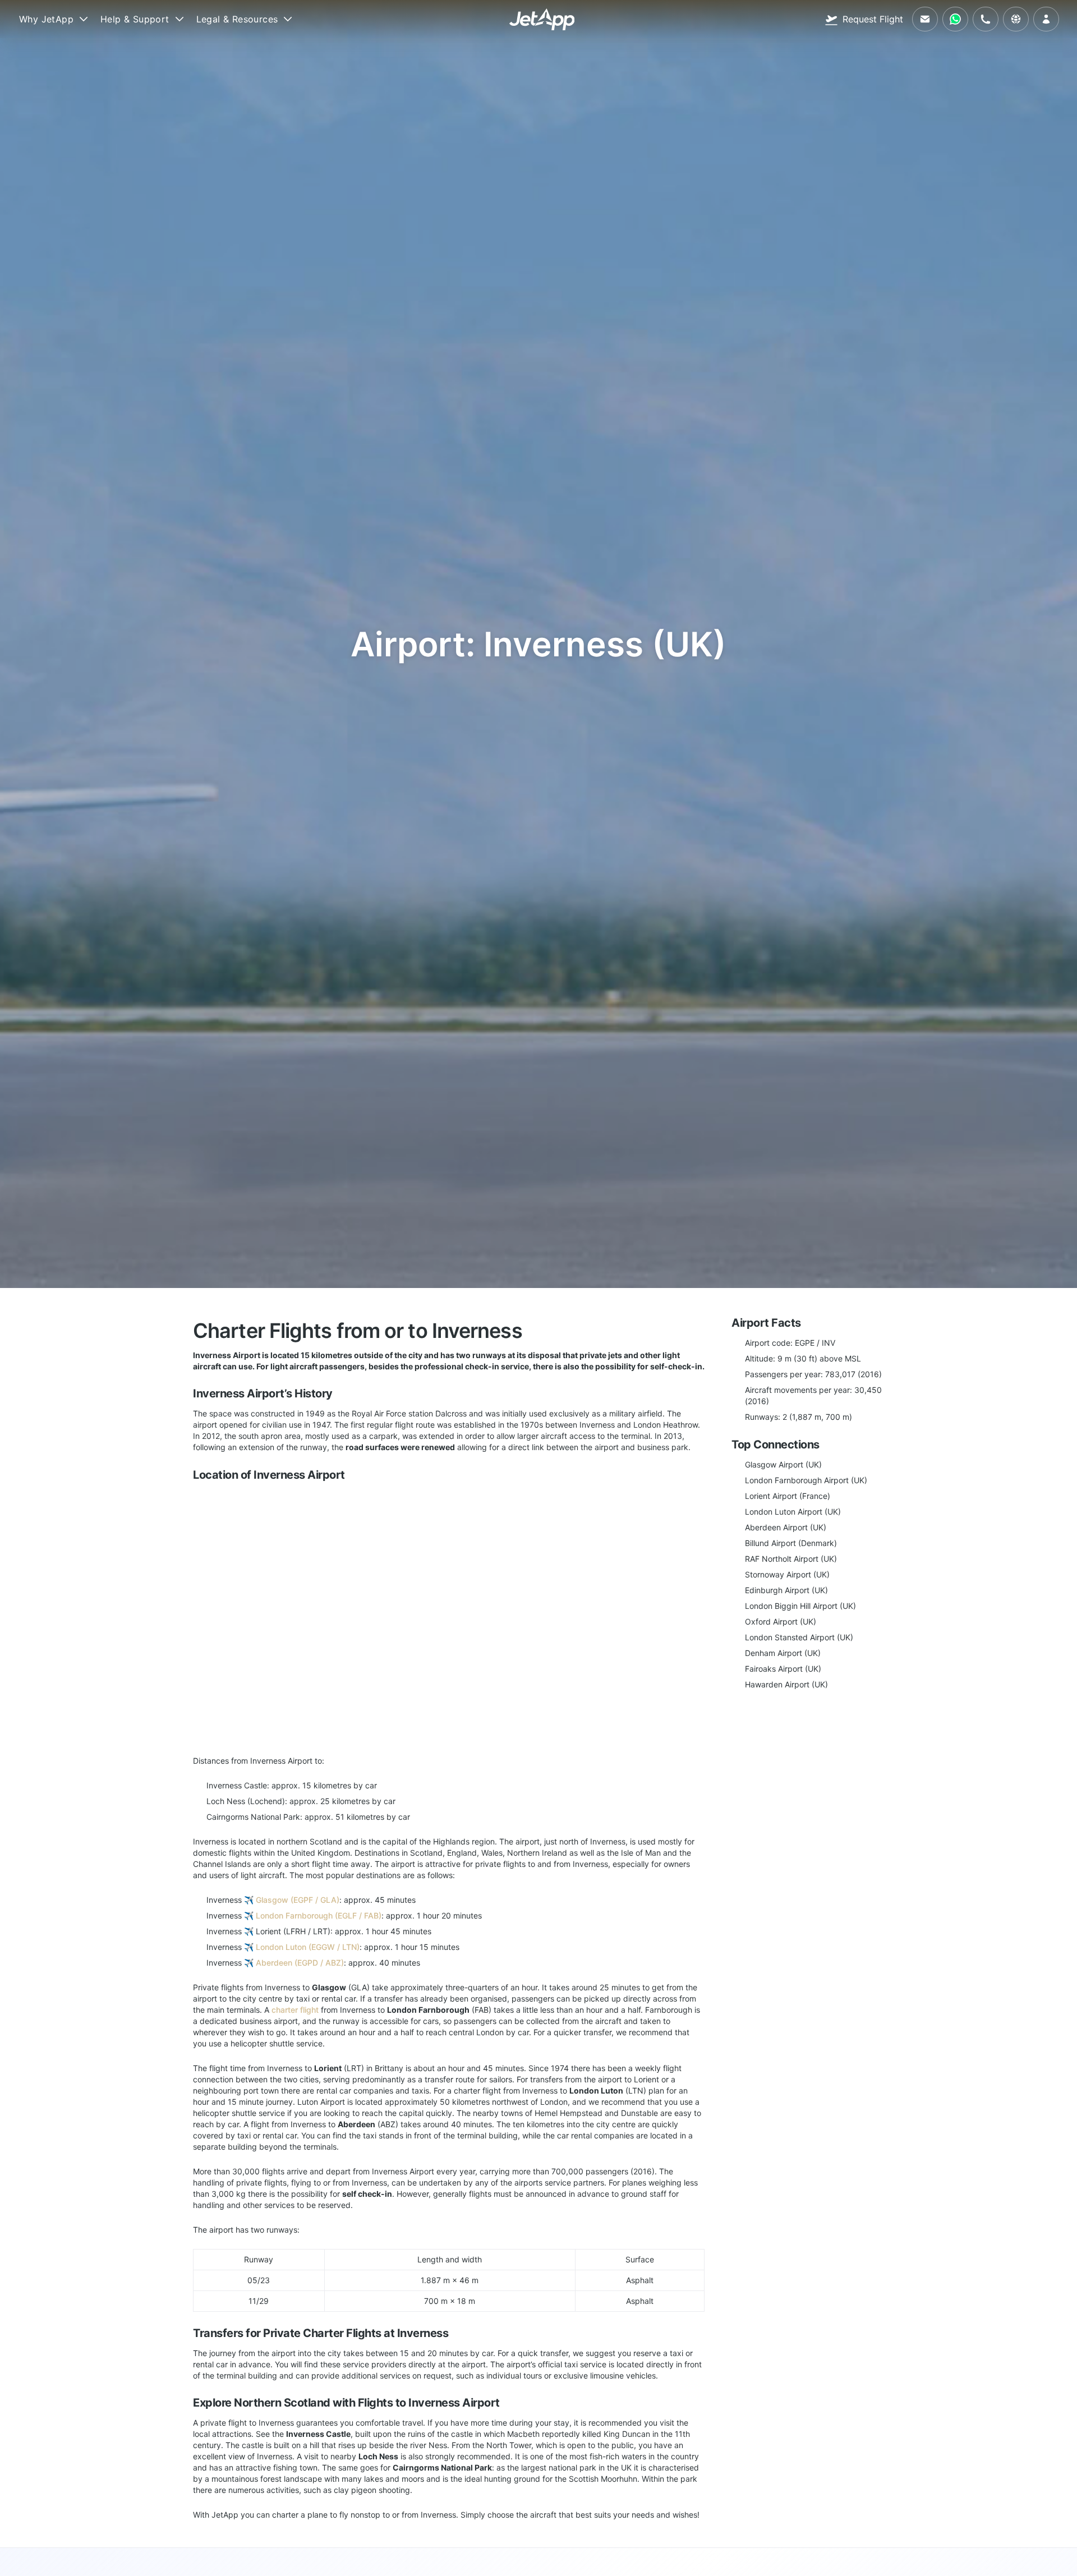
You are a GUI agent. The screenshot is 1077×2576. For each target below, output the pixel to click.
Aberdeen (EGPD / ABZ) (300, 1963)
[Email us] (925, 19)
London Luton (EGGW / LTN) (308, 1947)
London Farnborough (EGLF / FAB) (319, 1915)
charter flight (295, 2010)
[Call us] (986, 19)
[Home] (542, 19)
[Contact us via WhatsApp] (955, 19)
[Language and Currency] (1016, 19)
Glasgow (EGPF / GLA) (298, 1900)
